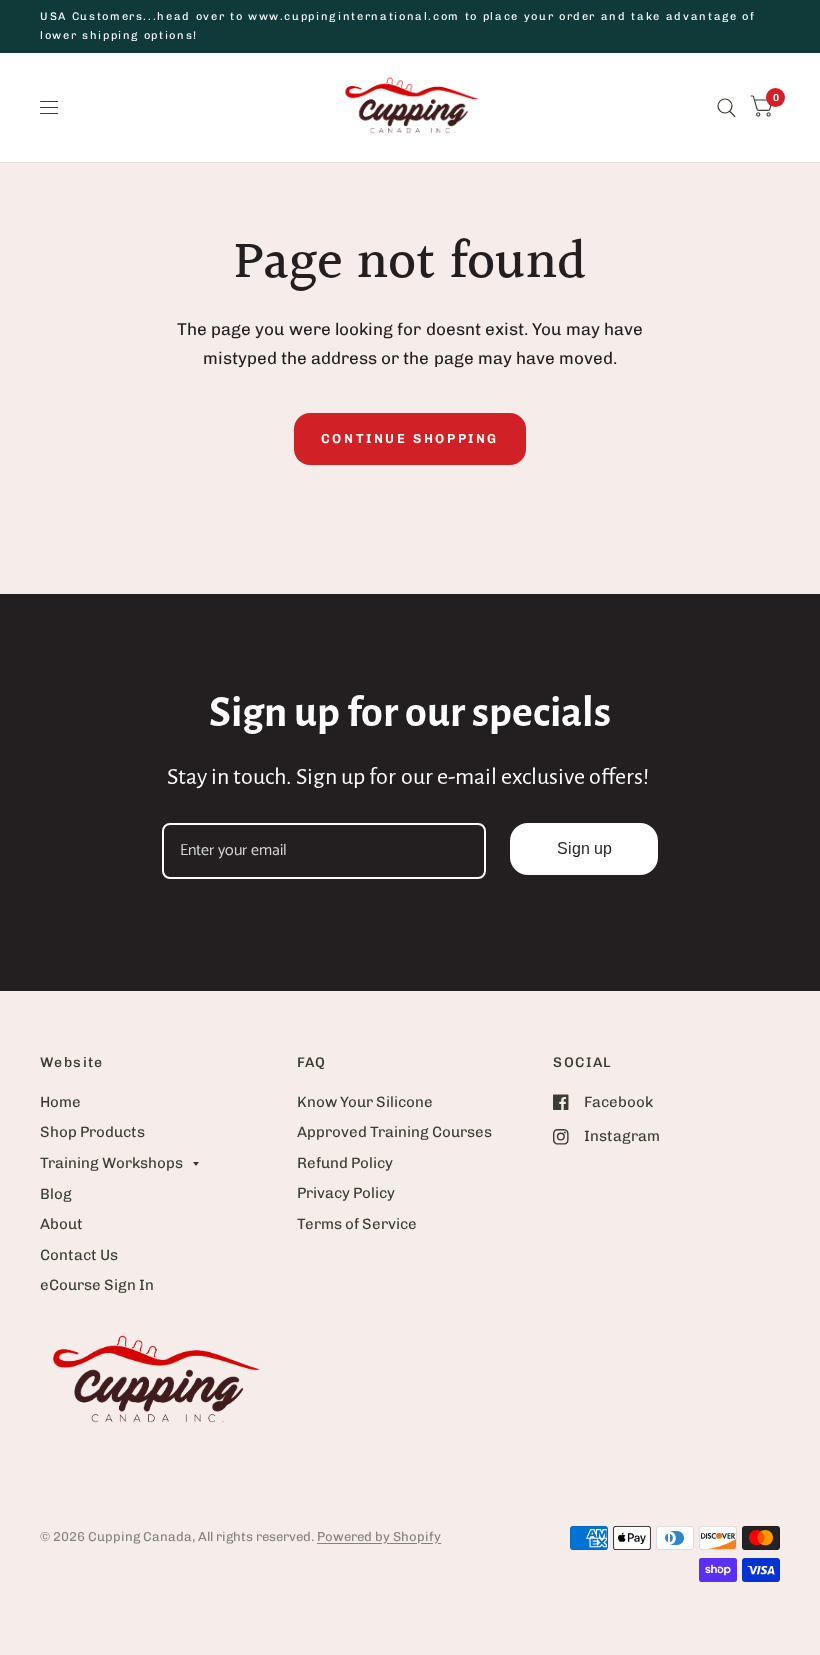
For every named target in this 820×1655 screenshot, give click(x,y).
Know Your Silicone (365, 1102)
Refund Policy (345, 1163)
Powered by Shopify (379, 1536)
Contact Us (79, 1255)
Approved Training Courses (394, 1132)
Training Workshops (111, 1163)
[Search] (726, 107)
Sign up (584, 848)
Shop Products (92, 1132)
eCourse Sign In (97, 1285)
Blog (56, 1194)
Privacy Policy (346, 1193)
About (61, 1224)
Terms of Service (357, 1224)
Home (60, 1102)
